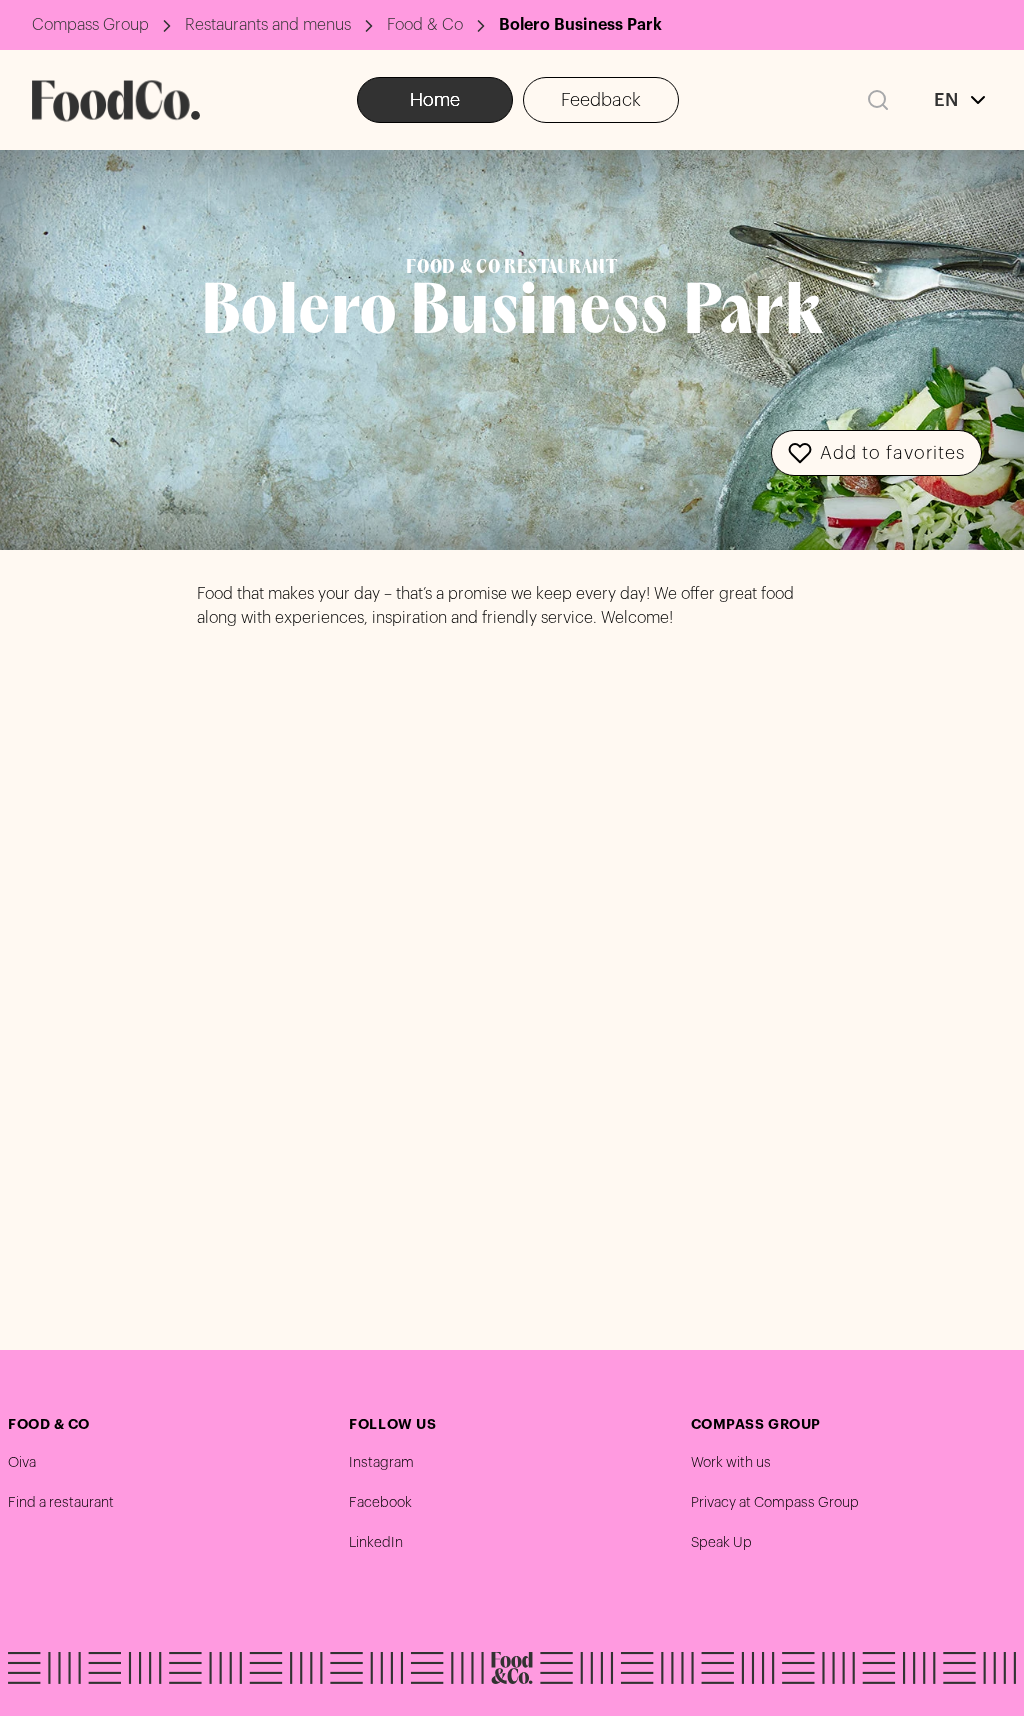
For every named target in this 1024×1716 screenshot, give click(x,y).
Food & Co (425, 25)
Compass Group (90, 25)
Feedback (601, 100)
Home (435, 100)
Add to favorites (892, 453)
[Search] (878, 100)
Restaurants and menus (268, 25)
